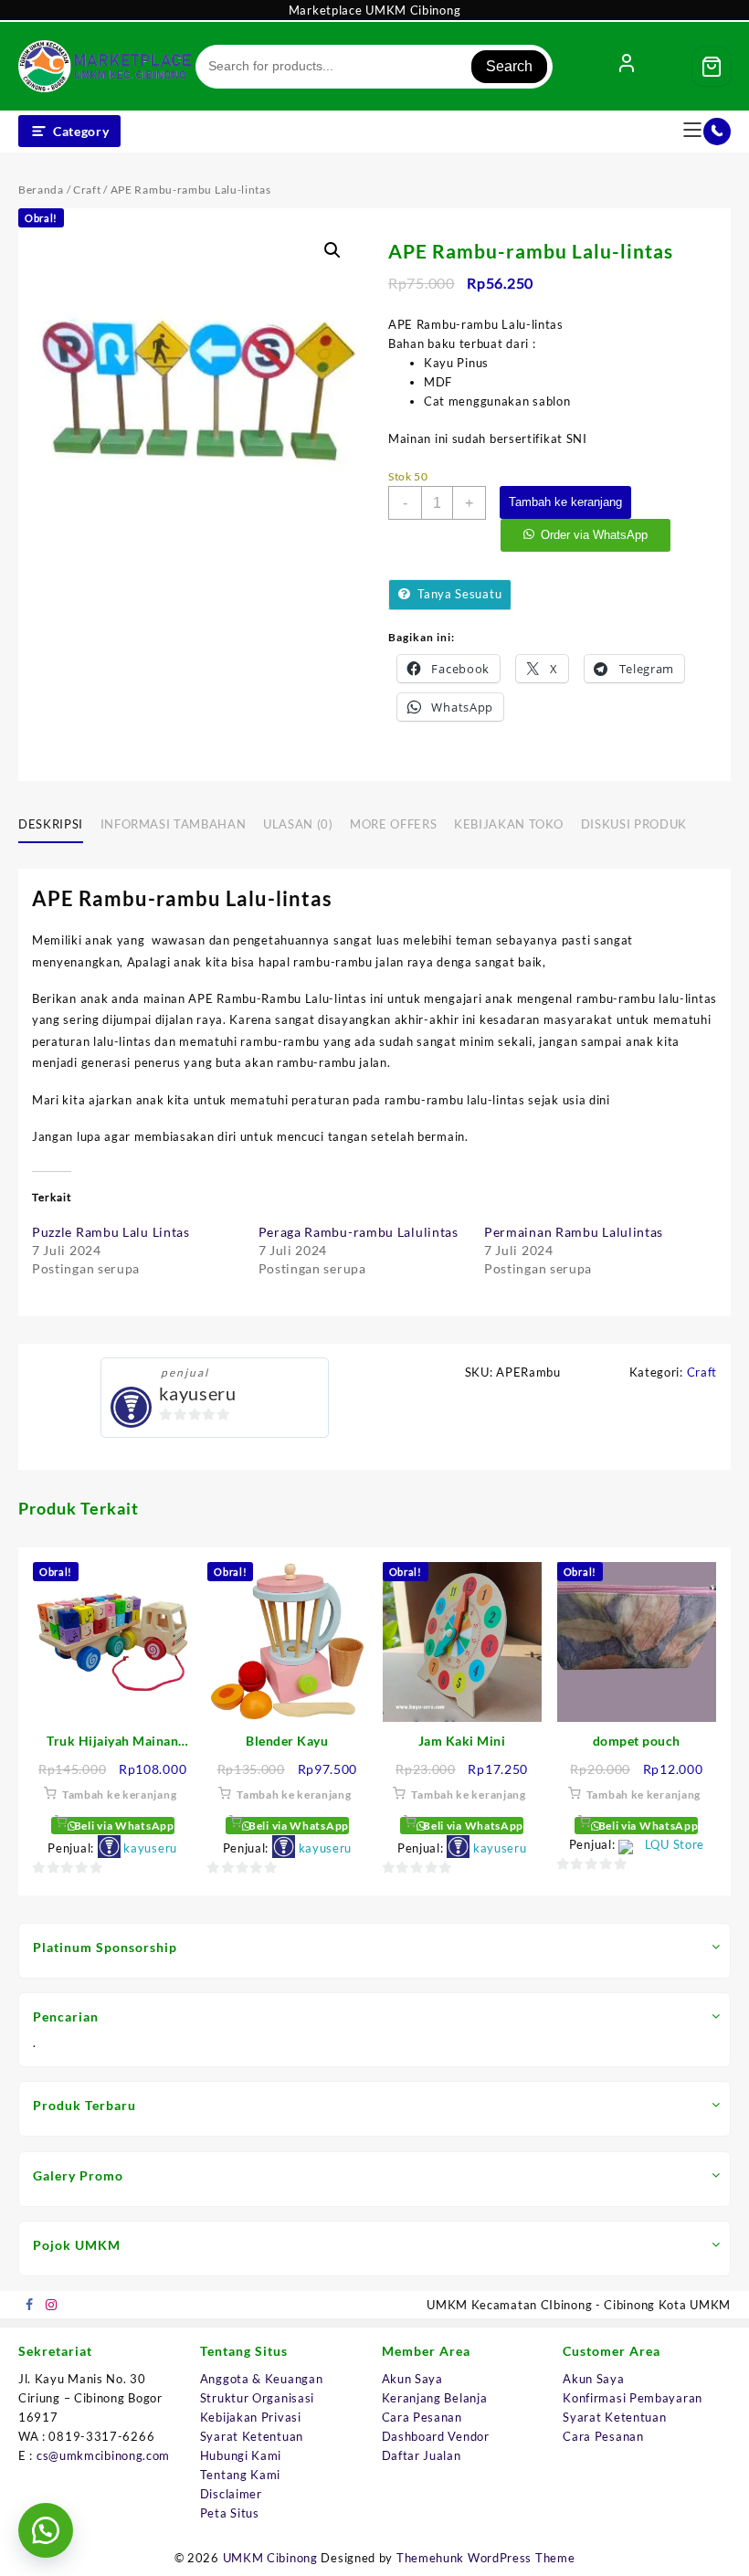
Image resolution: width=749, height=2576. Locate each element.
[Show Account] (627, 67)
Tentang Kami (240, 2475)
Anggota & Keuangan (262, 2379)
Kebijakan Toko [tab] (509, 824)
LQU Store (675, 1844)
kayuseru (198, 1393)
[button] (332, 250)
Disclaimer (231, 2494)
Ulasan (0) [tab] (298, 824)
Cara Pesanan (422, 2417)
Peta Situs (230, 2513)
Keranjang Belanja (435, 2398)
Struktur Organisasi (257, 2398)
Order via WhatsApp (594, 535)
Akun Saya (412, 2379)
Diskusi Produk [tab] (634, 824)
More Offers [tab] (393, 824)
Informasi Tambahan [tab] (174, 824)
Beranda (41, 190)
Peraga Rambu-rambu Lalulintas (359, 1232)
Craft (87, 190)
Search (509, 66)
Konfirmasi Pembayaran (633, 2398)
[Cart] (712, 67)
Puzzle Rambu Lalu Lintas (111, 1232)
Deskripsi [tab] (51, 824)
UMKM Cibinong (270, 2558)
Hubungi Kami (241, 2455)
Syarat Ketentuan (252, 2436)
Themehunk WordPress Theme (486, 2558)
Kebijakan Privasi (251, 2417)
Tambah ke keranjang (565, 502)
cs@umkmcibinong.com (103, 2455)
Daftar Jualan (422, 2455)
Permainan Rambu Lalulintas (574, 1232)
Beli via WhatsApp (123, 1826)
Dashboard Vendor (436, 2436)
